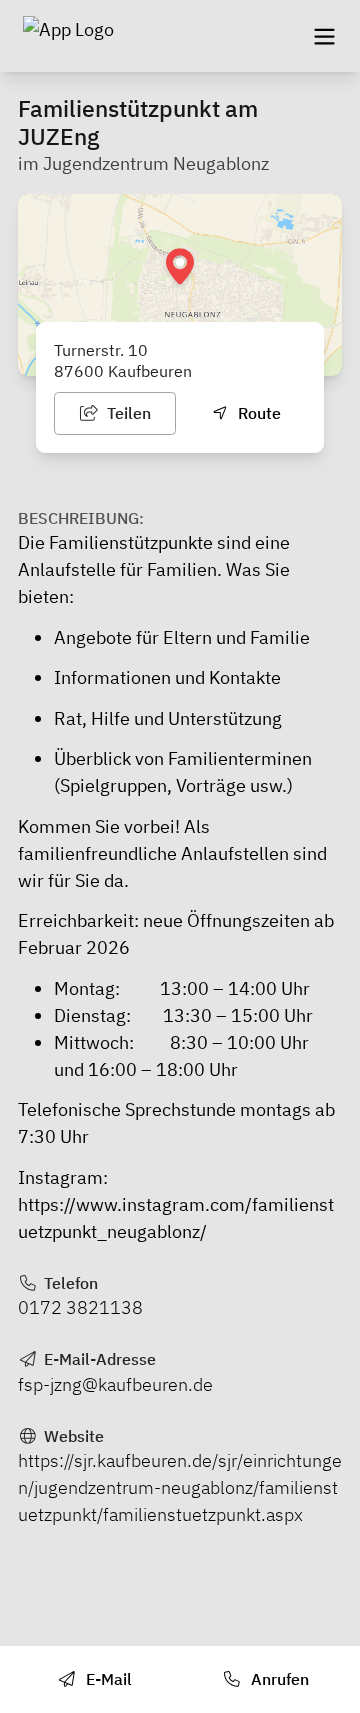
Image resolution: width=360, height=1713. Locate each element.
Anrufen (278, 1679)
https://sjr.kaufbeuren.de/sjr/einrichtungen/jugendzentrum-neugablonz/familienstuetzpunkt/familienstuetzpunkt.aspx (180, 1487)
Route (257, 413)
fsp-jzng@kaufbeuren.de (115, 1384)
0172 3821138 (80, 1307)
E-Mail (107, 1679)
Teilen (127, 413)
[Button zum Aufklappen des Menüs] (324, 36)
